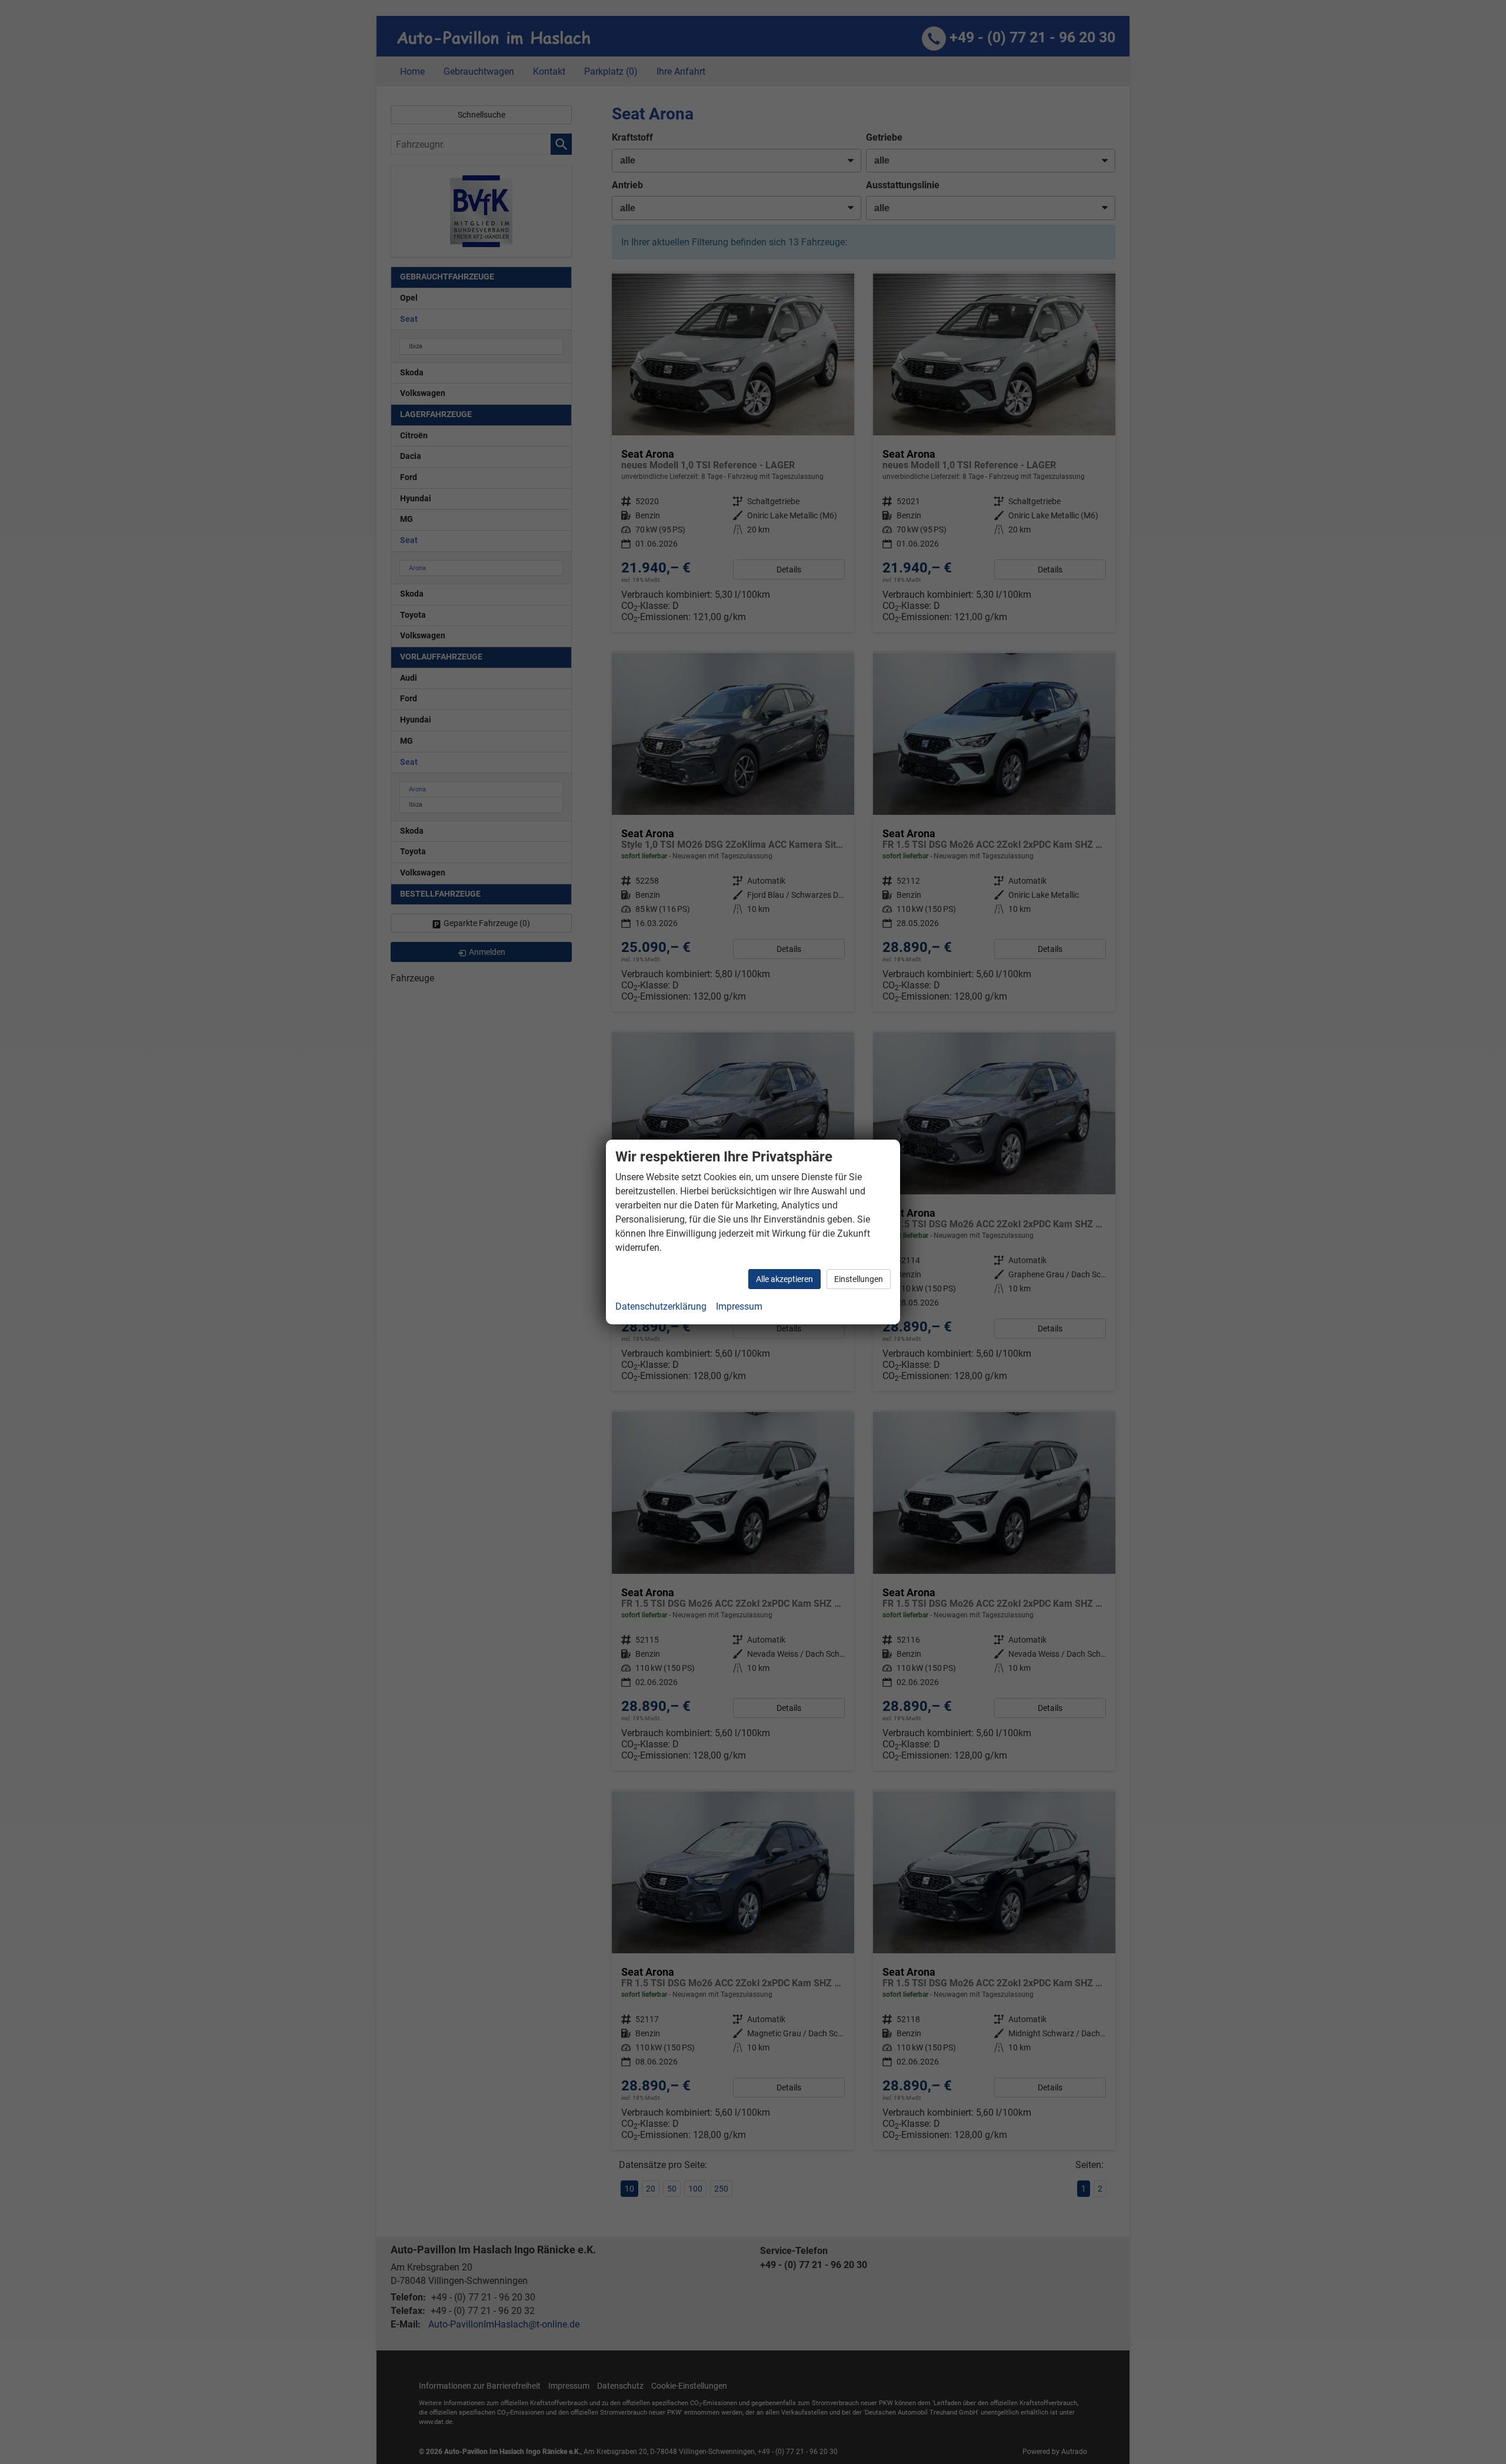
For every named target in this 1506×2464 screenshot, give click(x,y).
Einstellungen (859, 1279)
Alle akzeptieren (784, 1279)
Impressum (739, 1306)
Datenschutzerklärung (661, 1306)
